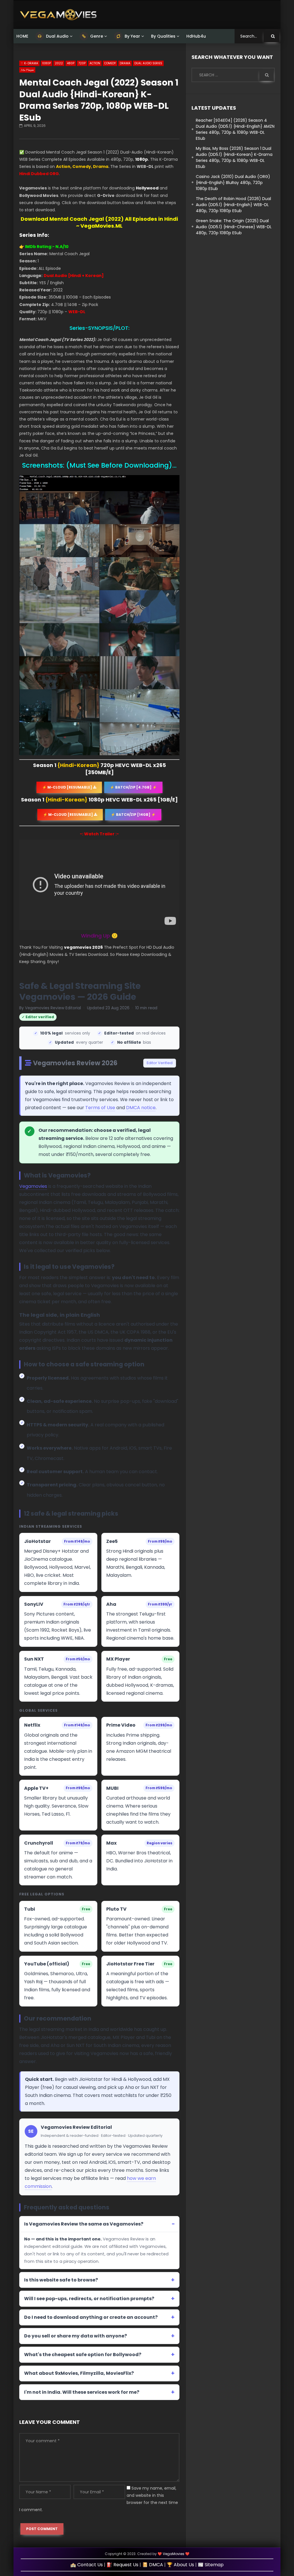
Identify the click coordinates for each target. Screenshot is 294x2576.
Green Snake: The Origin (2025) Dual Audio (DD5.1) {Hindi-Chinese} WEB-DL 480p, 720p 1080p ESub (234, 227)
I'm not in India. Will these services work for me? (82, 2392)
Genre (96, 36)
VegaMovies (174, 2554)
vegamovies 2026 (83, 947)
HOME (22, 36)
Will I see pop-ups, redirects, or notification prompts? (89, 2299)
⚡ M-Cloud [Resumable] (68, 787)
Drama (125, 63)
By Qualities (163, 36)
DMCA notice (141, 1108)
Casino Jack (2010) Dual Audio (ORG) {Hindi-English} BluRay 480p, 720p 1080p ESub (233, 183)
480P (71, 63)
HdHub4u (196, 36)
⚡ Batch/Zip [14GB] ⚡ (133, 815)
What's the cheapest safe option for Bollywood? (83, 2355)
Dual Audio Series (148, 63)
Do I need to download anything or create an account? (91, 2317)
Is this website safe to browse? (61, 2280)
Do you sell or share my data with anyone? (76, 2336)
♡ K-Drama (29, 63)
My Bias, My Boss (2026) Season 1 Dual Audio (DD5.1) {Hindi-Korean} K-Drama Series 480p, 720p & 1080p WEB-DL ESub (234, 157)
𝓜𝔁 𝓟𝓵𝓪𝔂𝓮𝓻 (27, 70)
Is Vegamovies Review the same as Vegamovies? (84, 2224)
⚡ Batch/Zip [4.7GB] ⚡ (133, 787)
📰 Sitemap (211, 2565)
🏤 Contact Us (87, 2565)
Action (95, 63)
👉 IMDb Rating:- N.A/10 (44, 247)
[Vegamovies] (58, 15)
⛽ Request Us (122, 2565)
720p (82, 63)
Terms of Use (100, 1108)
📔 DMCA (153, 2565)
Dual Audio (57, 36)
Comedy (110, 63)
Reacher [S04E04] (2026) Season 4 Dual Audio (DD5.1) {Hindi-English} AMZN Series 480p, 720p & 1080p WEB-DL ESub (235, 129)
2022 (59, 63)
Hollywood (147, 188)
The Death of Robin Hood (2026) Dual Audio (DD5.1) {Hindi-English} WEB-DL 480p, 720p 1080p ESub (233, 205)
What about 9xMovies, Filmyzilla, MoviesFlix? (79, 2373)
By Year (132, 36)
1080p (47, 63)
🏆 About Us (180, 2565)
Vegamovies (33, 1186)
